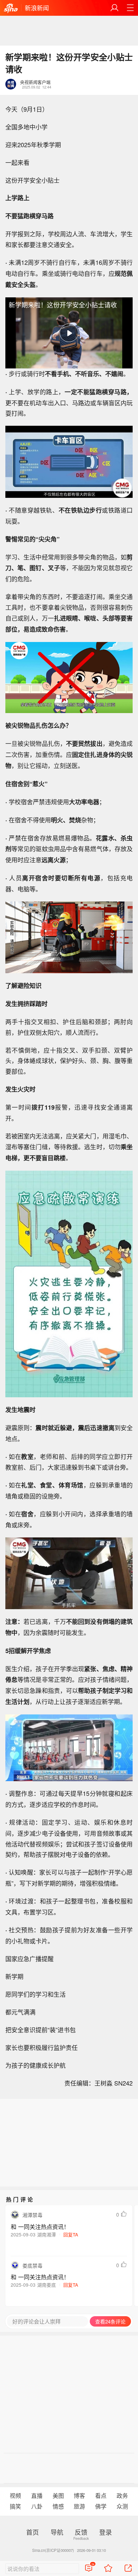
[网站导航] (130, 8)
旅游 (79, 2506)
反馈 (81, 2532)
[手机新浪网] (11, 8)
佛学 (101, 2506)
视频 (15, 2496)
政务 (122, 2496)
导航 (57, 2532)
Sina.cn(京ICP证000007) (53, 2550)
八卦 (37, 2506)
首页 (32, 2532)
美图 (58, 2496)
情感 (58, 2506)
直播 (37, 2496)
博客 (79, 2496)
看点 (101, 2496)
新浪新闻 (37, 8)
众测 (122, 2506)
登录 (106, 2532)
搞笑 (15, 2506)
